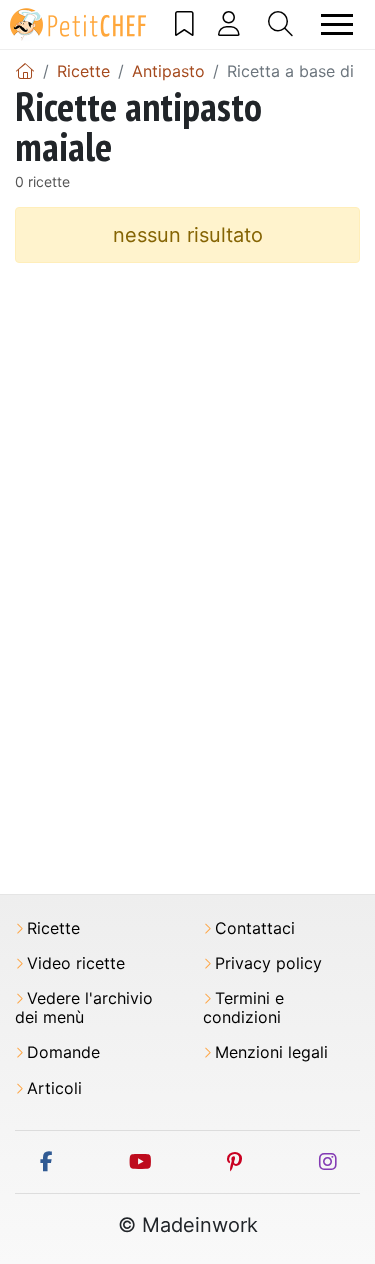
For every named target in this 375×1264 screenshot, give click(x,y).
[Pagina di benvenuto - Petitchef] (25, 71)
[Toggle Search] (280, 24)
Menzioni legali (271, 1052)
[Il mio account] (229, 24)
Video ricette (76, 963)
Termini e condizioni (243, 1008)
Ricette (53, 928)
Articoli (54, 1088)
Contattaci (255, 928)
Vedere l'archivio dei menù (84, 1008)
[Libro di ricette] (184, 24)
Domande (63, 1052)
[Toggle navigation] (337, 24)
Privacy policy (268, 963)
